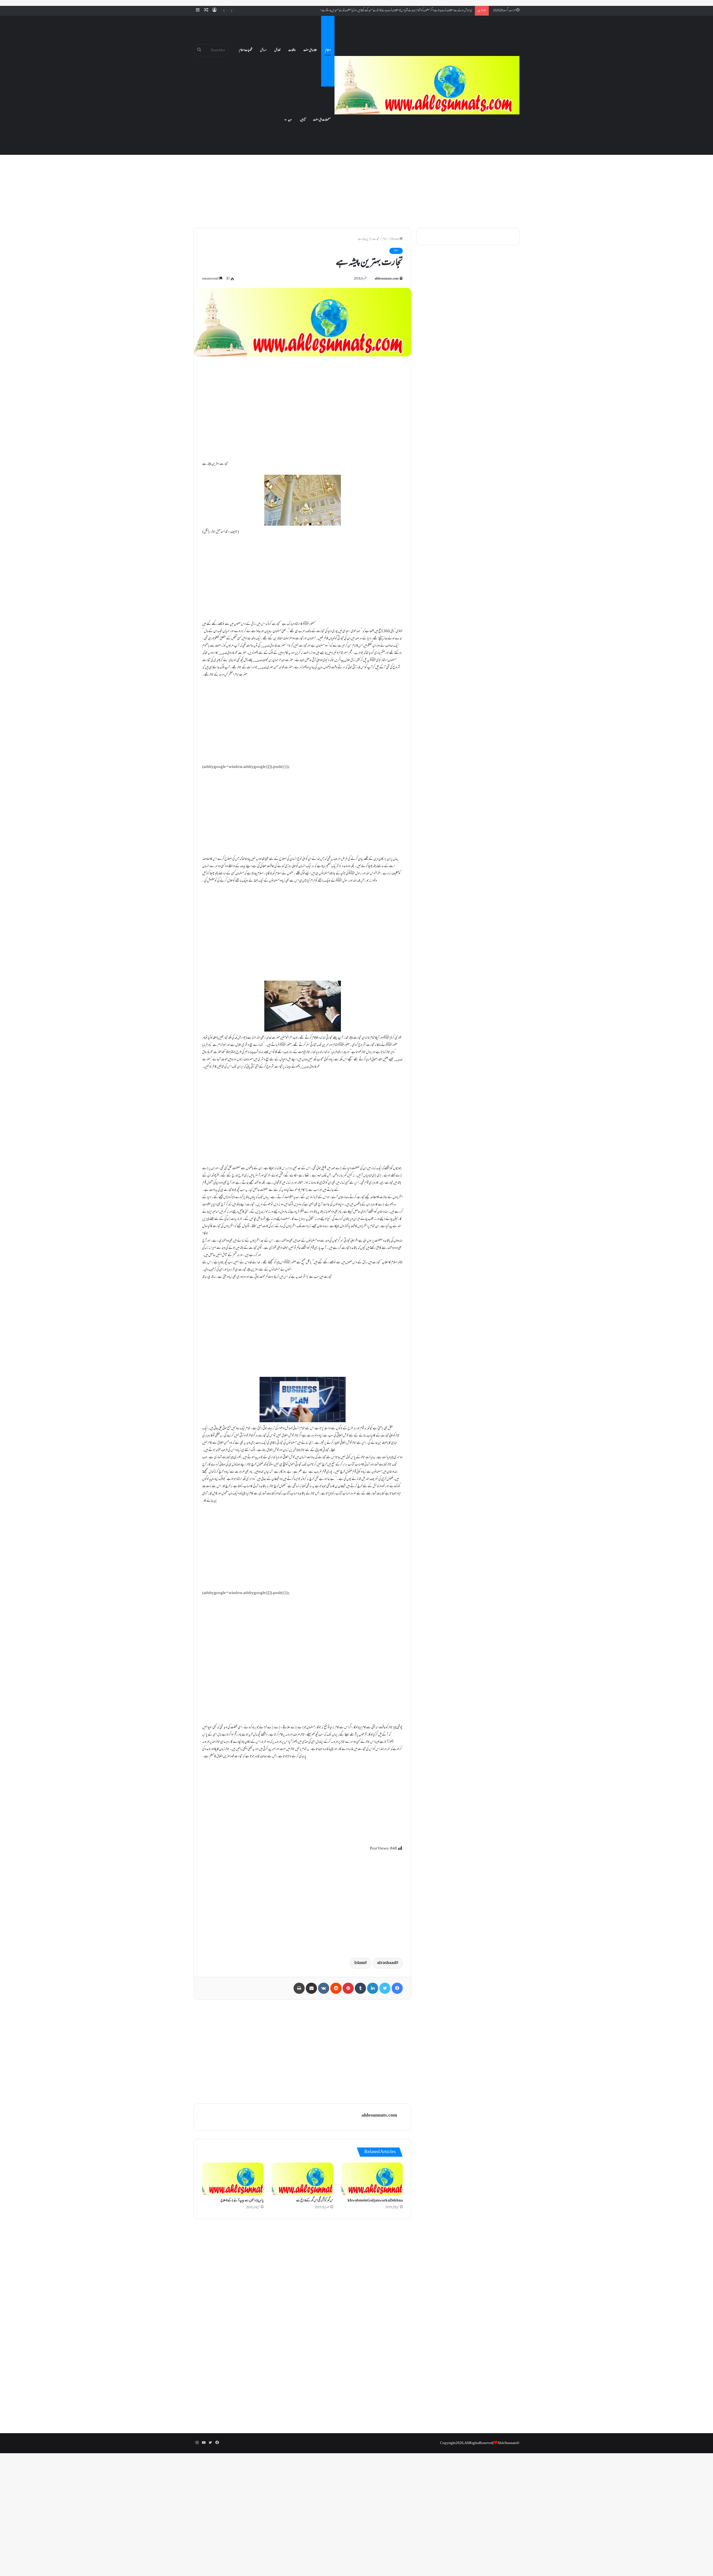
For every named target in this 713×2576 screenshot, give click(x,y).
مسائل (263, 50)
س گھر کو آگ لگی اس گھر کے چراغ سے (315, 2201)
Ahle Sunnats (507, 2443)
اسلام (328, 50)
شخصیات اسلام (246, 50)
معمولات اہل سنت (322, 120)
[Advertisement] (356, 175)
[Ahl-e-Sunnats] (427, 85)
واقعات (292, 50)
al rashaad (387, 1963)
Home (395, 239)
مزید (290, 120)
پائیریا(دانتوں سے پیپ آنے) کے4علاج (242, 2201)
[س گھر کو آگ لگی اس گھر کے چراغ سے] (302, 2179)
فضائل (277, 50)
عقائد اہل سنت (310, 50)
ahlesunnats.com (387, 279)
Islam (359, 1963)
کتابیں (303, 120)
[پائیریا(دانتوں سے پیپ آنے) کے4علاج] (233, 2179)
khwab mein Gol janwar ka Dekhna (375, 2201)
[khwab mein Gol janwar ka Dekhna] (372, 2179)
